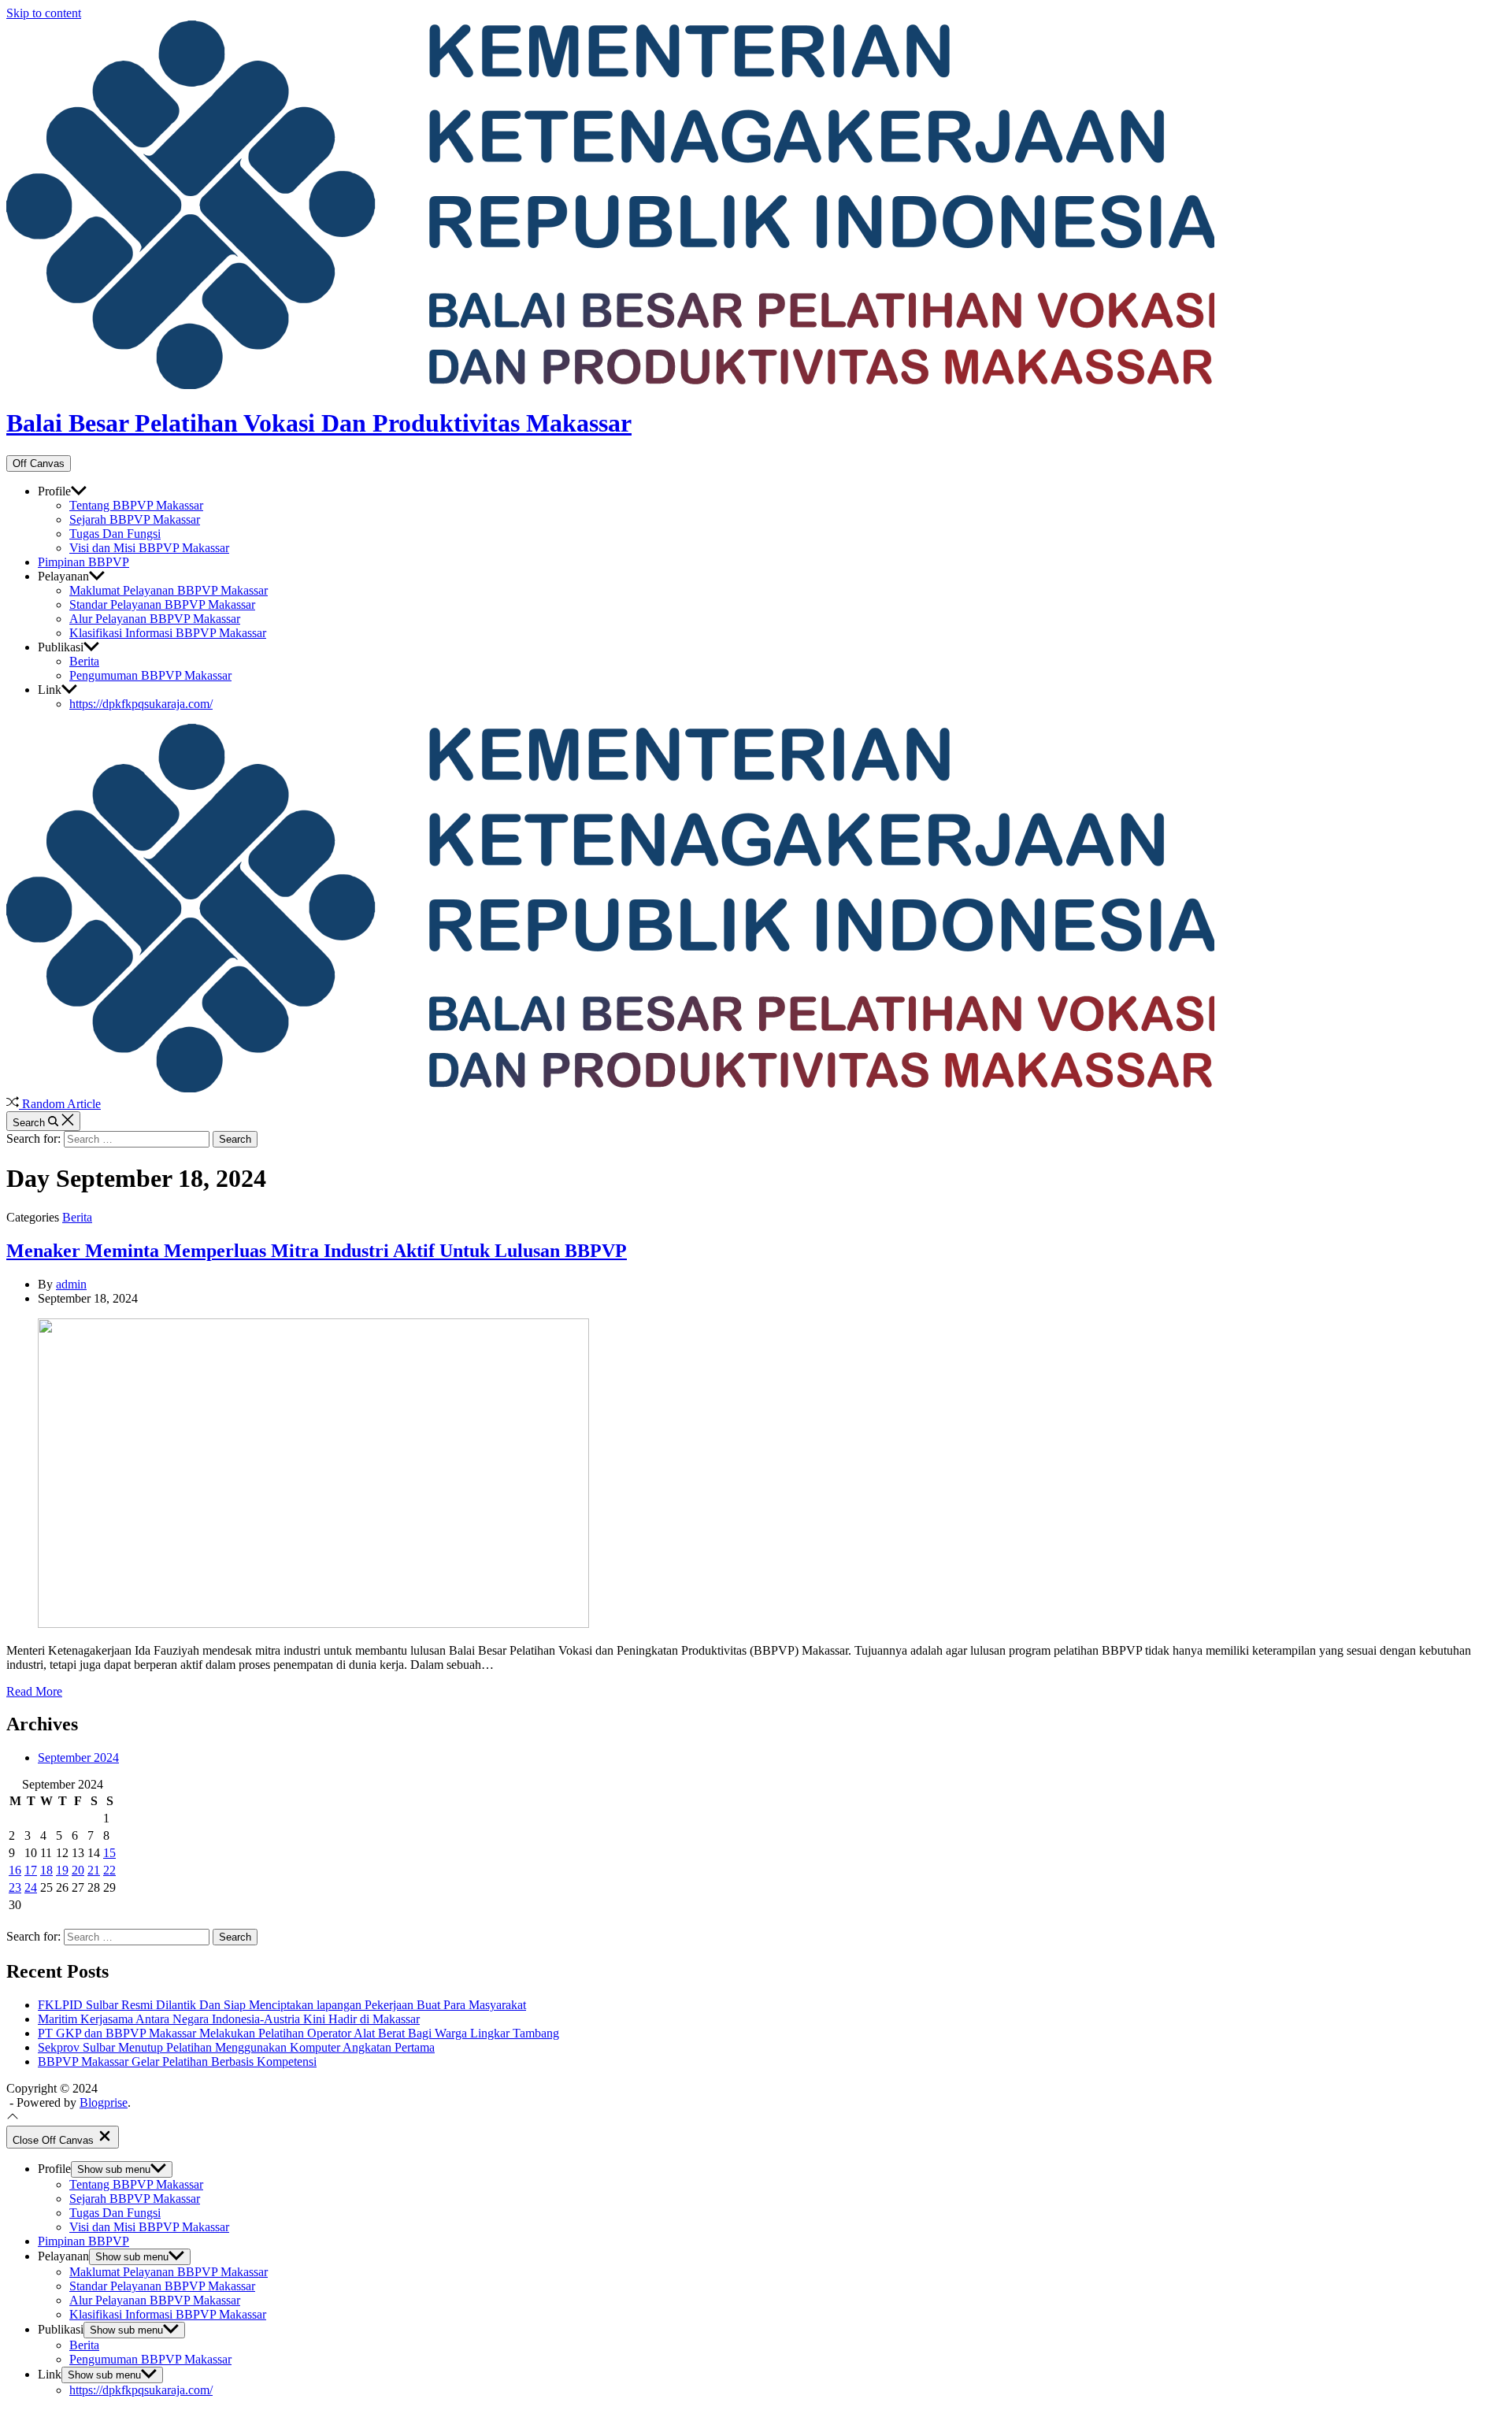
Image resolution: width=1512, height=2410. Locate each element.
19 (62, 1870)
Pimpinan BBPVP (83, 562)
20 (78, 1870)
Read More (34, 1691)
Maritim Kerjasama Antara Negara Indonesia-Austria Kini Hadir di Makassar (229, 2019)
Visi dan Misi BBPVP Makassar (149, 548)
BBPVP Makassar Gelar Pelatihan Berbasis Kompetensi (177, 2061)
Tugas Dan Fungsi (115, 534)
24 (31, 1887)
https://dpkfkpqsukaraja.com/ (141, 704)
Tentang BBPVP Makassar (136, 505)
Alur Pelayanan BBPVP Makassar (155, 619)
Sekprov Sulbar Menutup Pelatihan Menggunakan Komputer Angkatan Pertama (236, 2047)
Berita (84, 661)
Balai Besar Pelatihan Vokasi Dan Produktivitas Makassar (319, 423)
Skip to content (44, 13)
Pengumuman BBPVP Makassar (150, 675)
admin (71, 1284)
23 (15, 1887)
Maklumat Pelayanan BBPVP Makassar (169, 590)
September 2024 (78, 1757)
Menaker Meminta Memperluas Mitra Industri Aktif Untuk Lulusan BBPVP (317, 1251)
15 (109, 1853)
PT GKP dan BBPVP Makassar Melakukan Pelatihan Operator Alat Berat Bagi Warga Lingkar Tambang (298, 2033)
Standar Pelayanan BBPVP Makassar (162, 604)
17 (31, 1870)
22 (109, 1870)
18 (46, 1870)
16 (15, 1870)
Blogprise (104, 2102)
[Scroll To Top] (13, 2118)
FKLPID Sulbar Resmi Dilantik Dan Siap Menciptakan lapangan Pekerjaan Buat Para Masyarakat (282, 2005)
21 (94, 1870)
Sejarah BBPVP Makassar (135, 519)
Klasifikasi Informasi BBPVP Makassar (168, 633)
